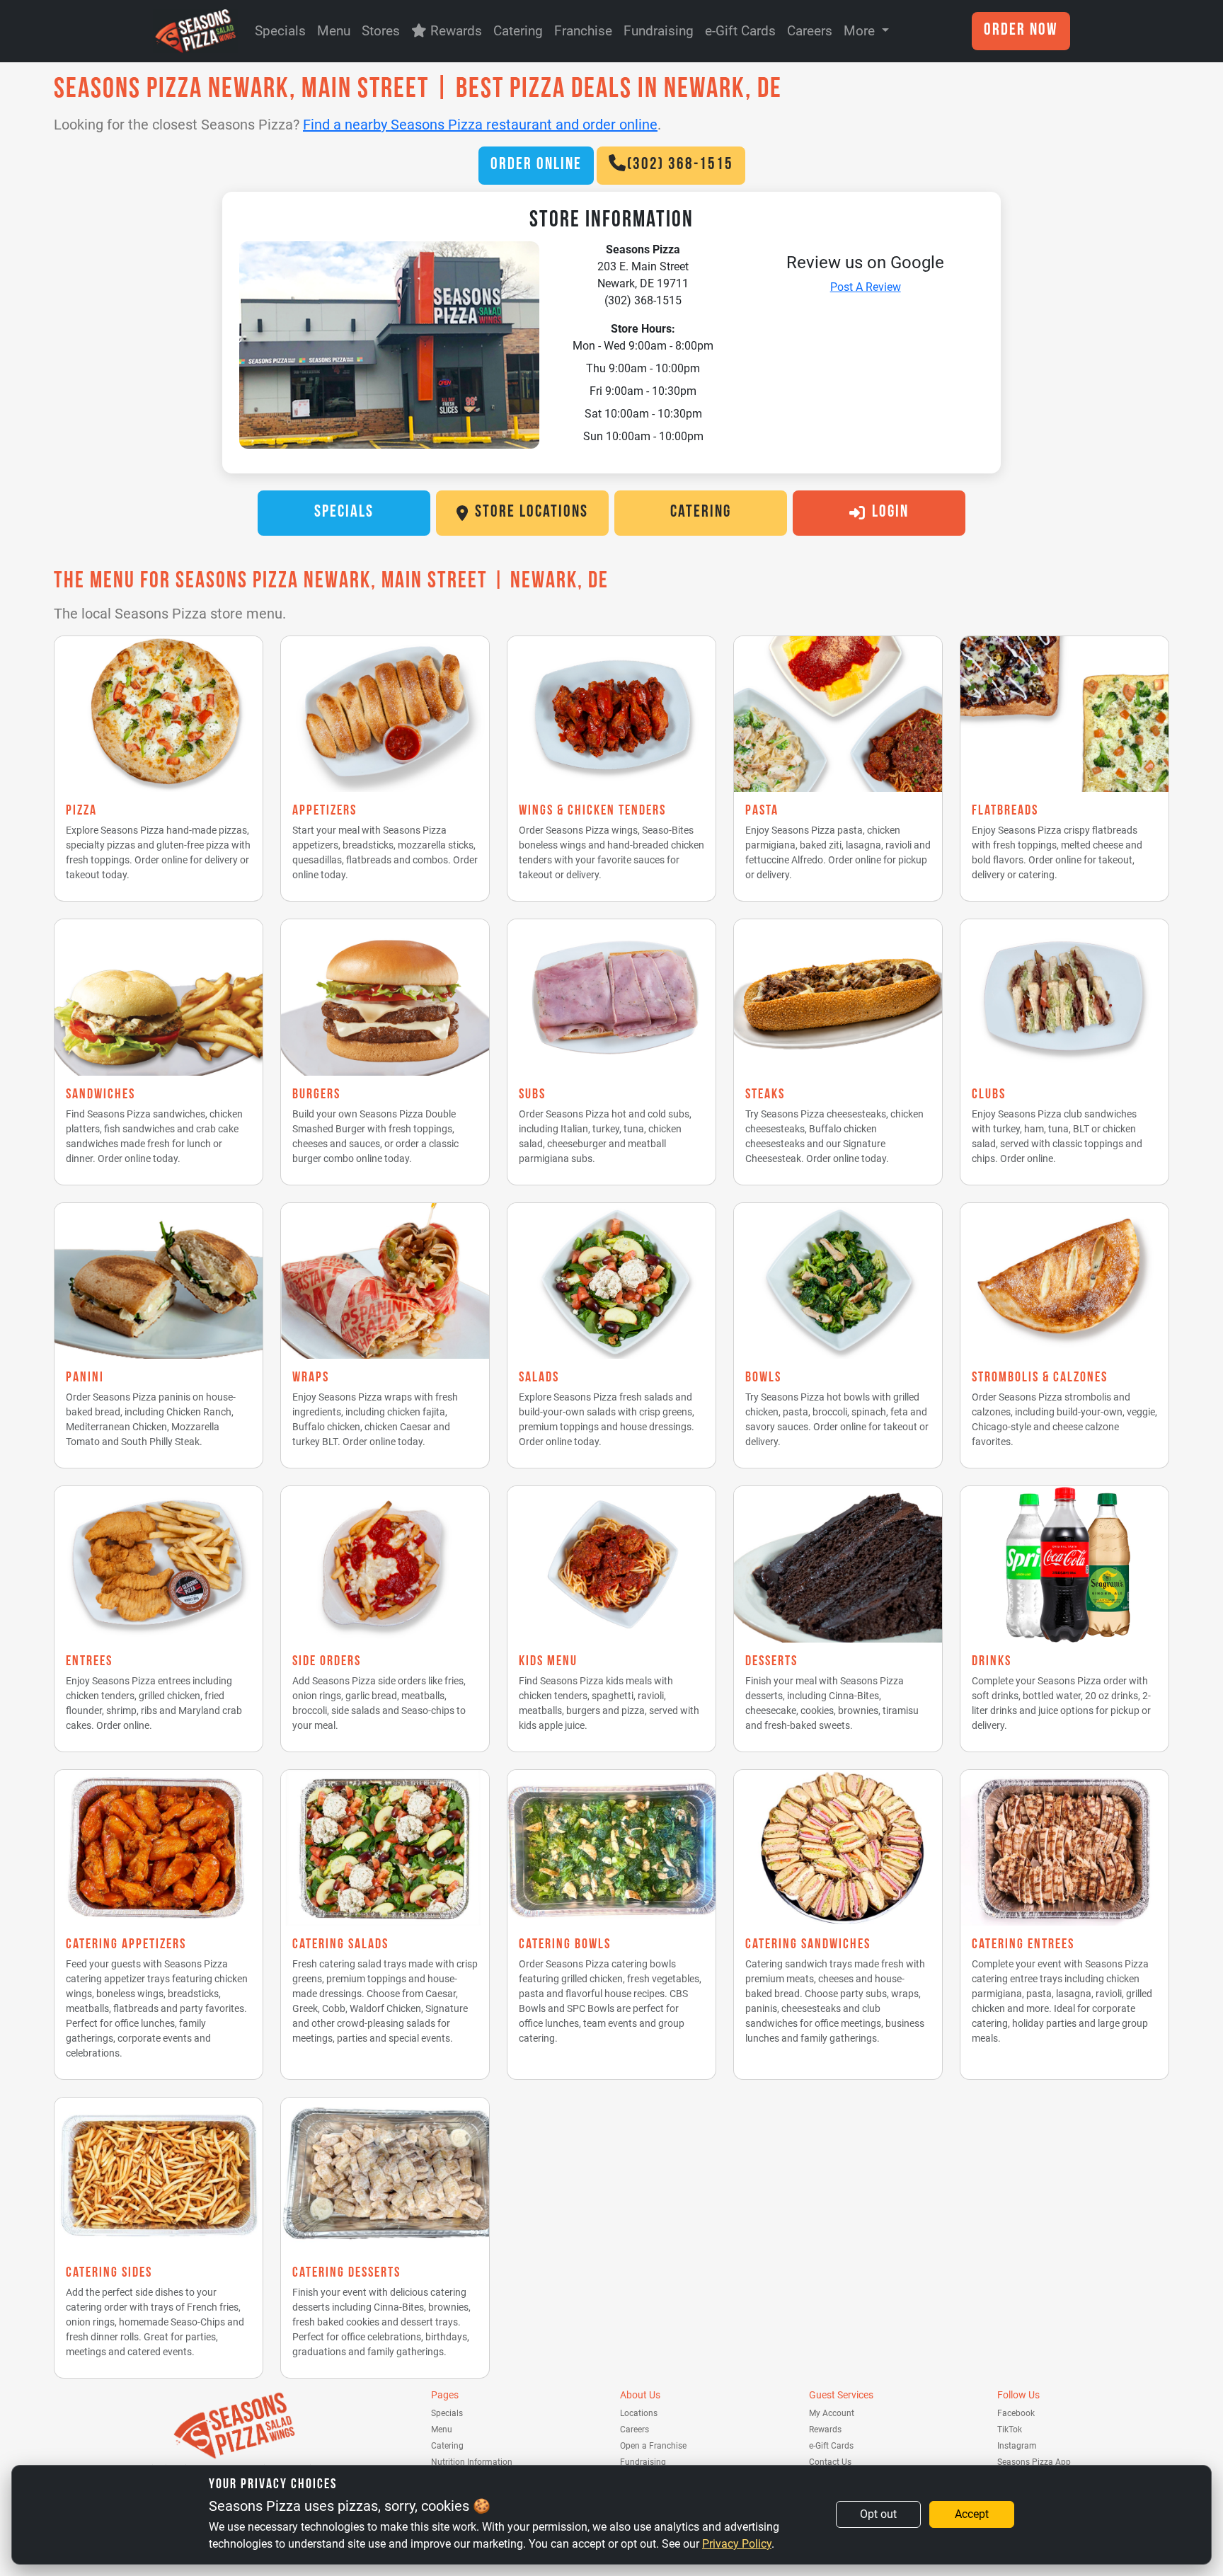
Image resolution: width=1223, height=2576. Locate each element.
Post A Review (866, 287)
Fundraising (659, 31)
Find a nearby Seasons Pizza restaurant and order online (480, 125)
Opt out (878, 2514)
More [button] (861, 31)
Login (890, 513)
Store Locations (532, 513)
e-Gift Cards (740, 31)
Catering (518, 31)
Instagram (1017, 2446)
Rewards (454, 31)
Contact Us (830, 2462)
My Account (832, 2413)
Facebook (1016, 2413)
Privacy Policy (737, 2544)
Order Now (1021, 31)
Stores (381, 31)
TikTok (1010, 2430)
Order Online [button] (536, 166)
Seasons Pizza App (1034, 2462)
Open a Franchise (653, 2446)
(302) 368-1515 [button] (680, 166)
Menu (334, 31)
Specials (280, 31)
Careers (810, 31)
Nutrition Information (472, 2462)
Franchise (583, 31)
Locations (639, 2413)
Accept (972, 2514)
